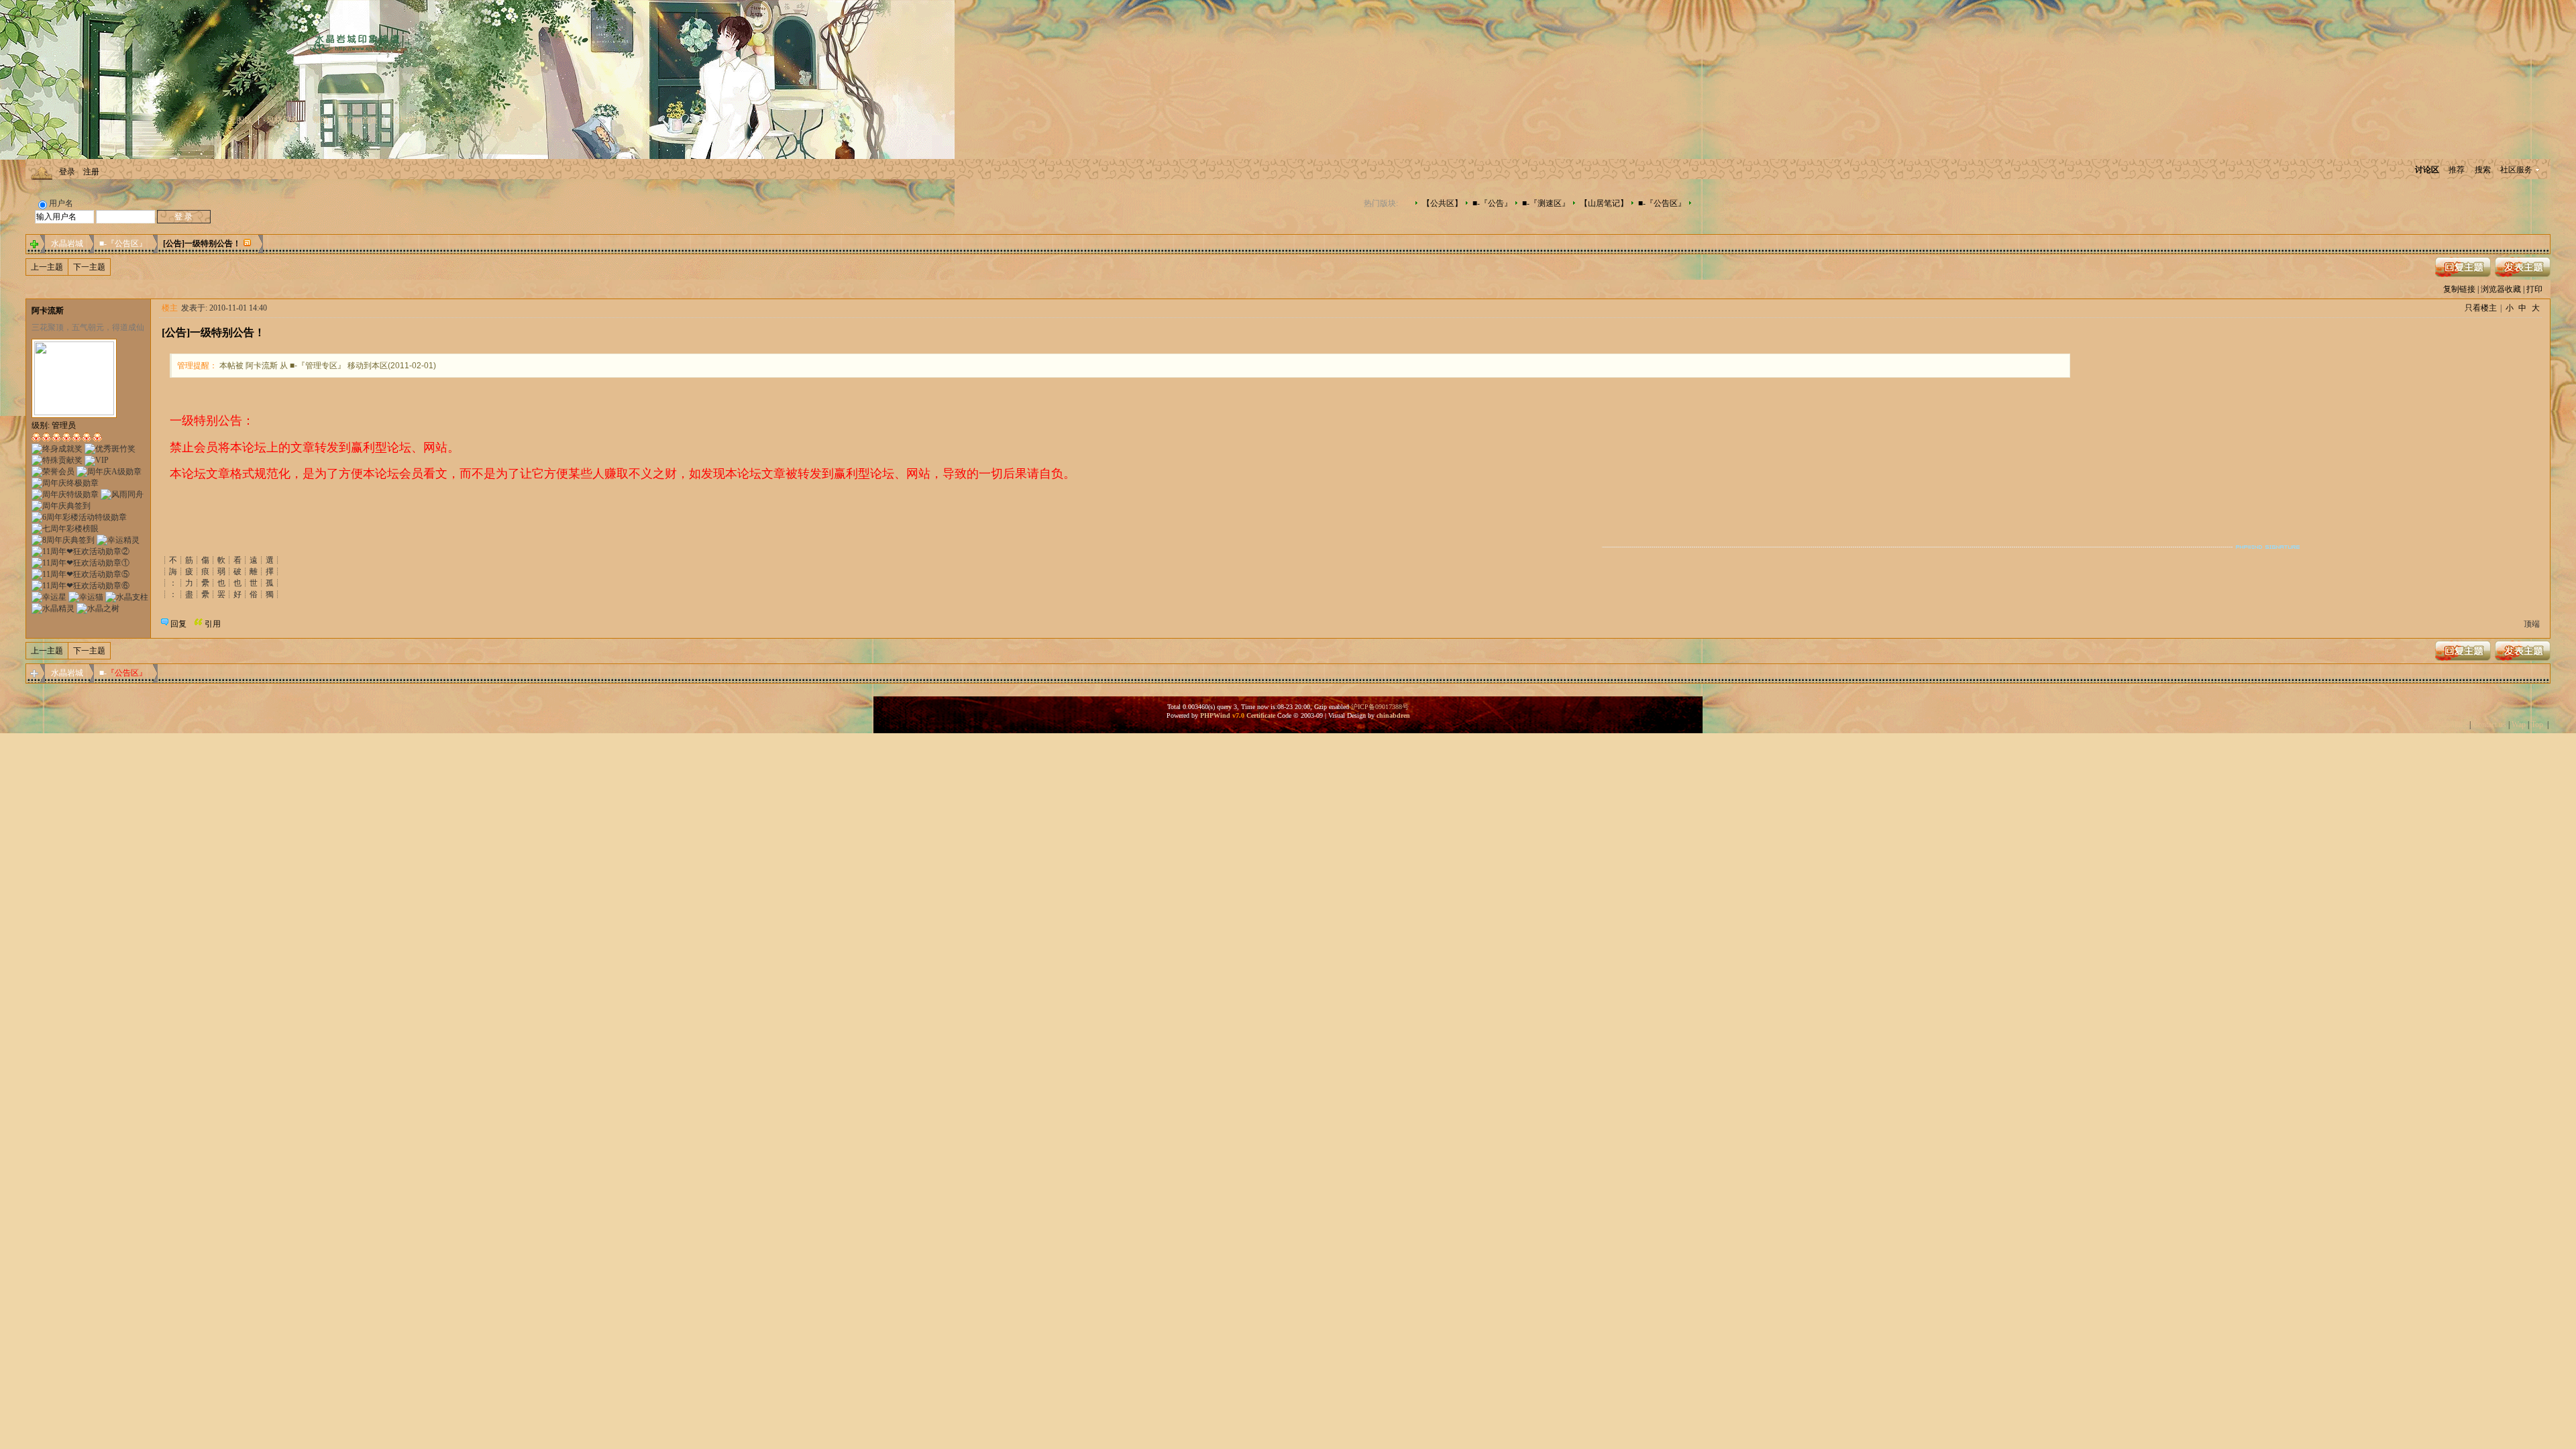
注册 (91, 172)
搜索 (2483, 170)
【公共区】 (1442, 203)
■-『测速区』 (1546, 203)
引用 (213, 624)
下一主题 (89, 267)
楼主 (170, 308)
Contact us (2489, 724)
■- (123, 673)
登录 (67, 172)
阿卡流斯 (48, 311)
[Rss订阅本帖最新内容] (248, 244)
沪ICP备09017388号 (1380, 707)
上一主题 (47, 267)
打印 (2534, 289)
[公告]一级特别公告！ (202, 244)
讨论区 (2427, 170)
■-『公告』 (1492, 203)
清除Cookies (2446, 724)
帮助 (321, 120)
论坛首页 (408, 120)
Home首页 (360, 120)
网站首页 (454, 120)
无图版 (240, 120)
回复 (178, 624)
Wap (2519, 724)
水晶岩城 (67, 244)
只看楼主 (2481, 308)
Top (2537, 724)
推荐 (2457, 170)
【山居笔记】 (1604, 203)
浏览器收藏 (2501, 289)
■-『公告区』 (1662, 203)
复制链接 (2459, 289)
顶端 (2532, 624)
